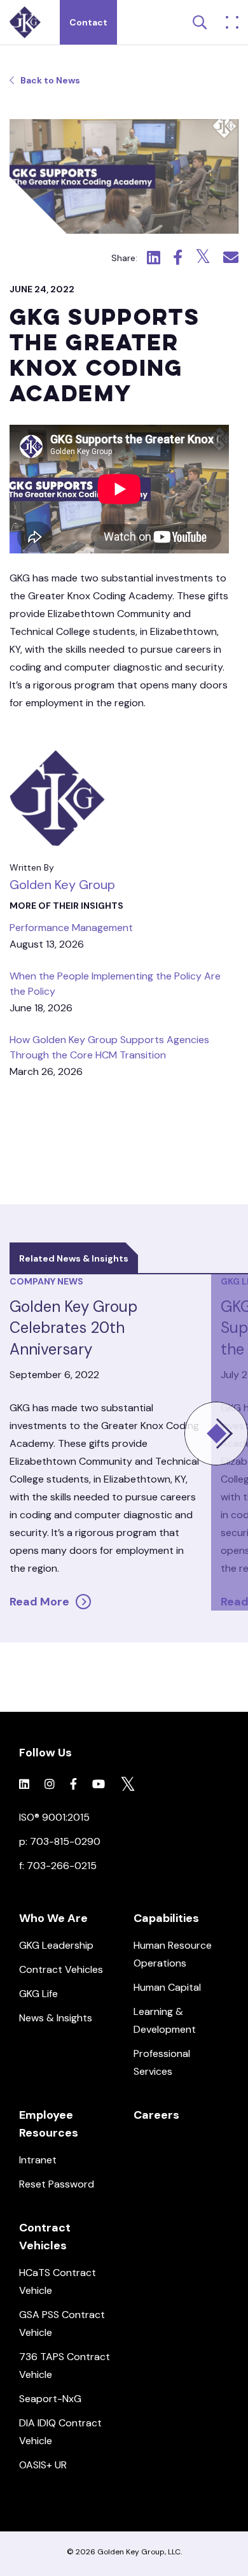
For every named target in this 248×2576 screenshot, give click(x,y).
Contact (88, 22)
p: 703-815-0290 (60, 1841)
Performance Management (71, 928)
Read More (39, 1602)
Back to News (50, 80)
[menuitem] (67, 2008)
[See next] (216, 1434)
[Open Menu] (232, 22)
